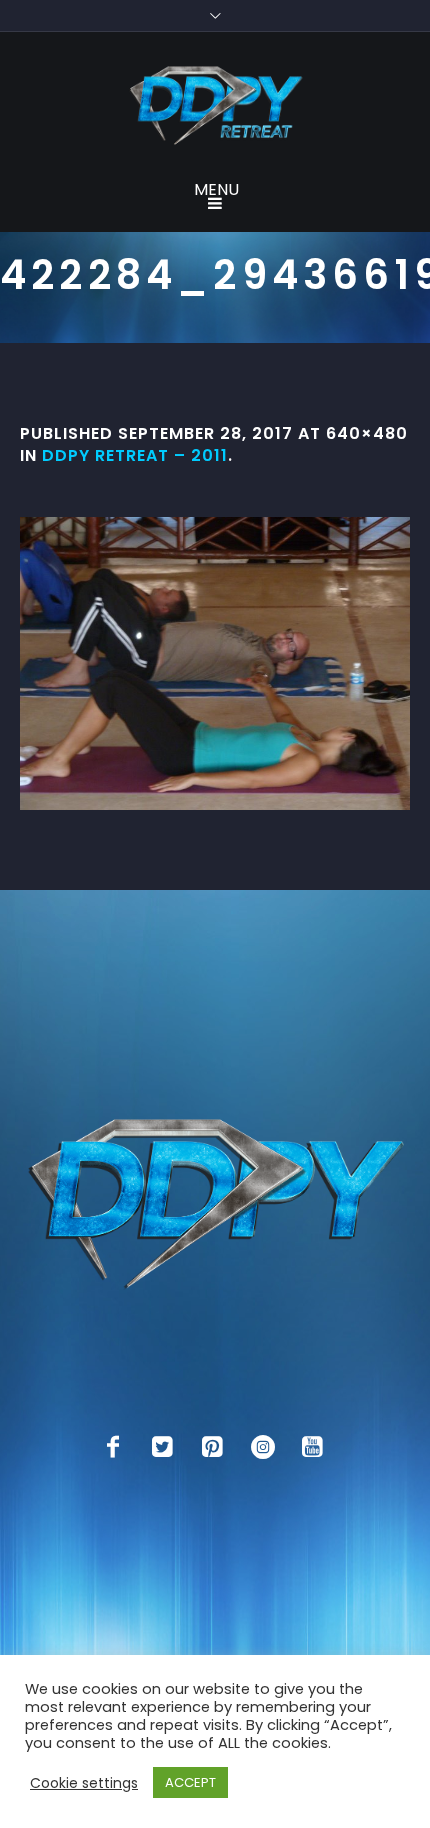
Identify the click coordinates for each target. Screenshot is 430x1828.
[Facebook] (113, 1447)
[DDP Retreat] (215, 107)
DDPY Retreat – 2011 (135, 455)
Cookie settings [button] (84, 1783)
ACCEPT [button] (190, 1782)
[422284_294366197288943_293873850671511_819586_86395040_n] (215, 663)
